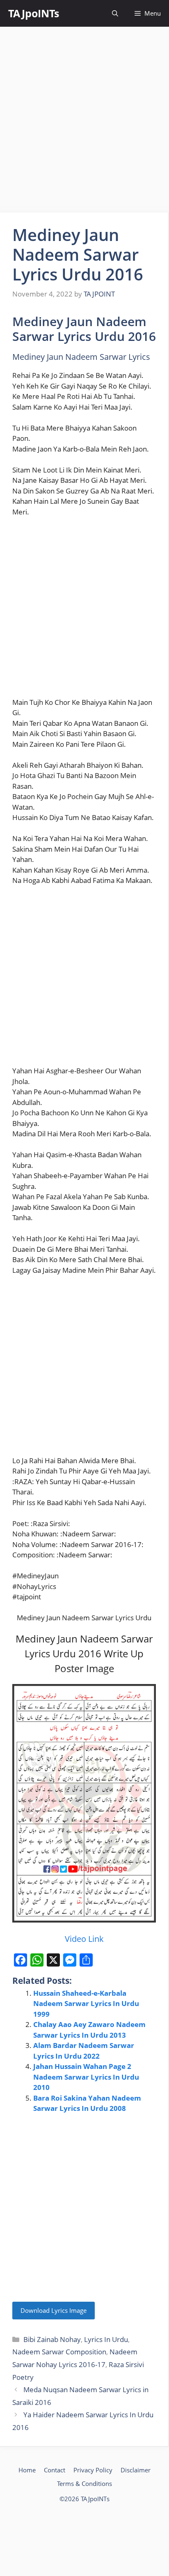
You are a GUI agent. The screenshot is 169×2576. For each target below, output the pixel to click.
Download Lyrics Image (54, 2310)
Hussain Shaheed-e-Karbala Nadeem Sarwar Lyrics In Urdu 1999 (86, 2004)
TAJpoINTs (34, 13)
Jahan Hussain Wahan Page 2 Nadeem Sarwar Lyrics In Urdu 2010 (86, 2077)
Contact (55, 2470)
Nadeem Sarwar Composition (59, 2352)
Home (27, 2470)
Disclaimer (136, 2470)
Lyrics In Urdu (106, 2339)
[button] (115, 13)
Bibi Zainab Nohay (52, 2339)
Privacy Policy (93, 2470)
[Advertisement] (84, 120)
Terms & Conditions (84, 2483)
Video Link (84, 1939)
